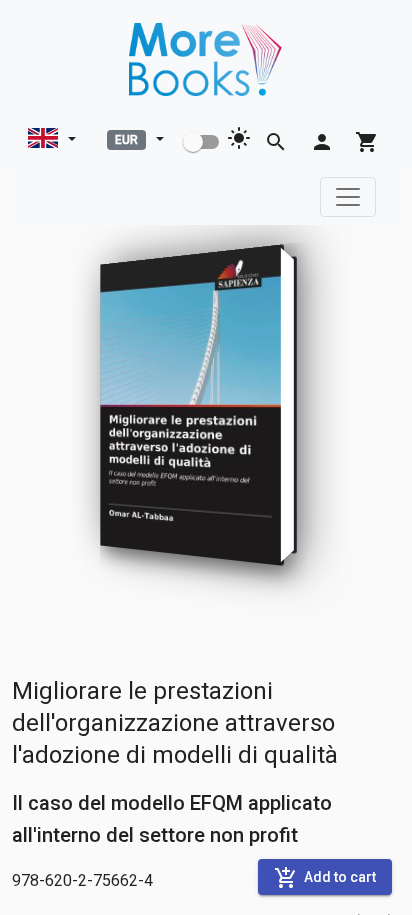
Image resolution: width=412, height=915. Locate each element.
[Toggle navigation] (348, 197)
